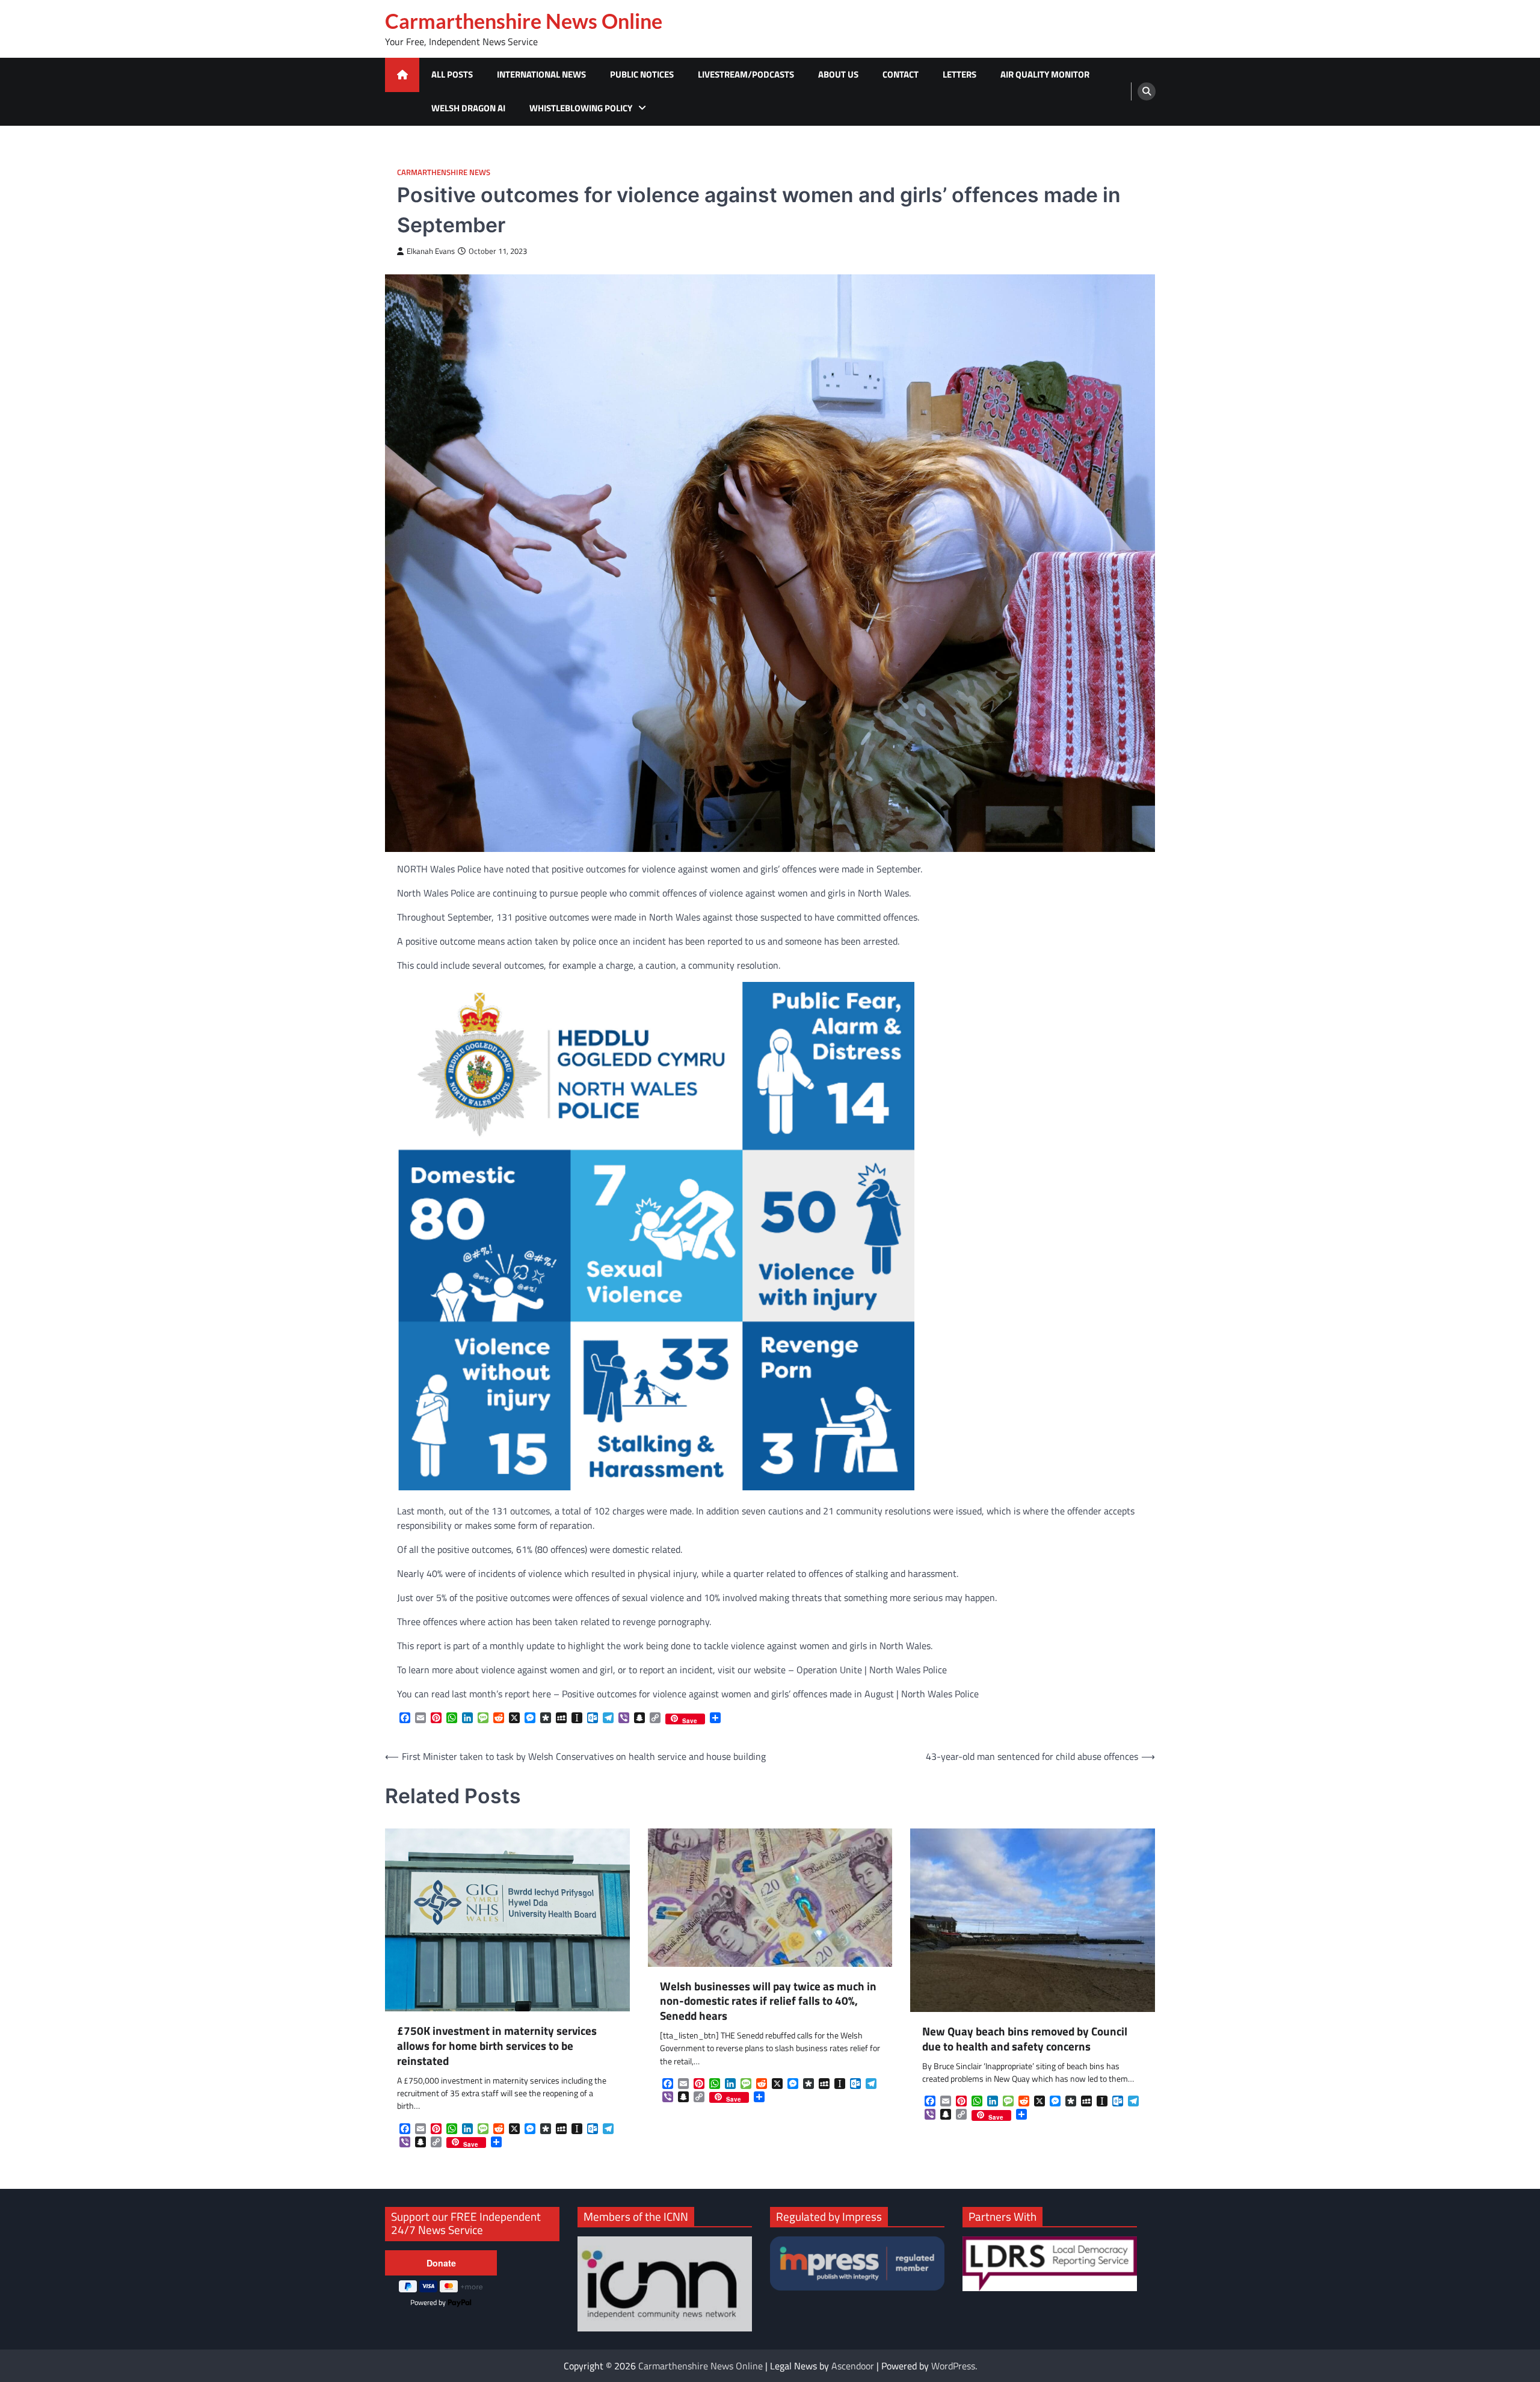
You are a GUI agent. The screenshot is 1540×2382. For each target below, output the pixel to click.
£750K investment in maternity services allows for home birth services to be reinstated (497, 2046)
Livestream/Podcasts (746, 74)
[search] (1147, 91)
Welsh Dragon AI (468, 108)
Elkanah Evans (431, 251)
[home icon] (402, 75)
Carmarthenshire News (444, 172)
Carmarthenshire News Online (524, 21)
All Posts (452, 74)
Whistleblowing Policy (581, 108)
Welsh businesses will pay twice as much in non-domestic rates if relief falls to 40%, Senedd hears (768, 2001)
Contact (901, 74)
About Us (838, 74)
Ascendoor (853, 2366)
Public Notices (642, 74)
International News (541, 74)
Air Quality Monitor (1045, 74)
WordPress (953, 2366)
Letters (959, 74)
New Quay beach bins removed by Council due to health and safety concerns (1025, 2039)
